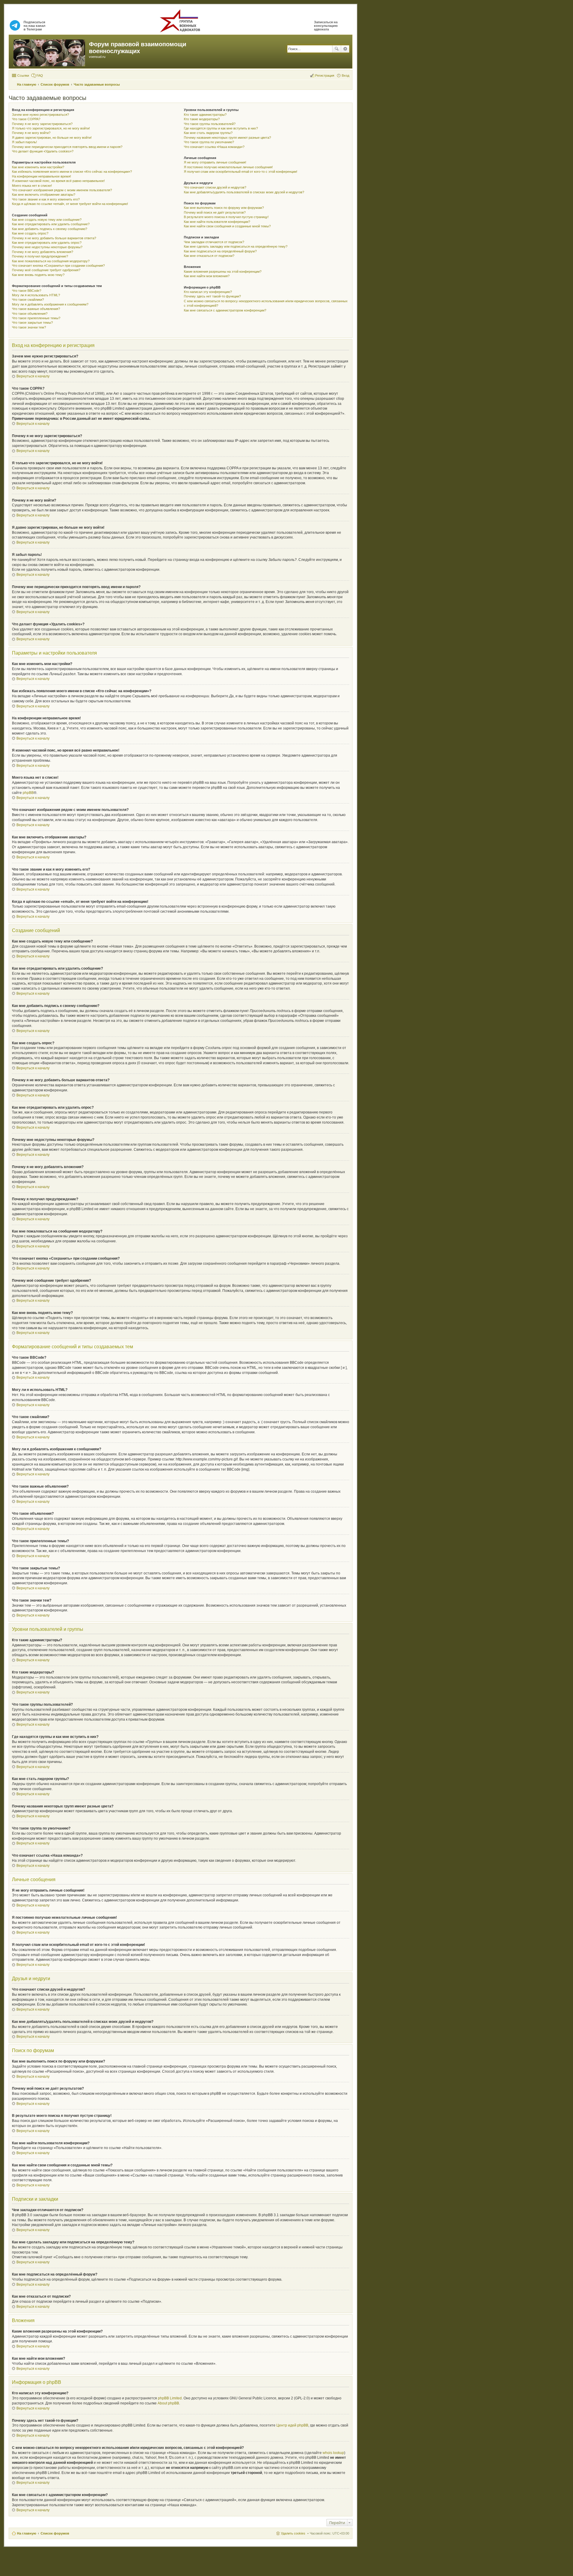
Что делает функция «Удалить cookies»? (43, 151)
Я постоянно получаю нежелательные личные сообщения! (228, 167)
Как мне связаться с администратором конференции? (225, 310)
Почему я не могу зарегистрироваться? (42, 124)
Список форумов (55, 2533)
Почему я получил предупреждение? (40, 256)
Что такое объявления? (30, 314)
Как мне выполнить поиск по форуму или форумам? (224, 208)
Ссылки (23, 75)
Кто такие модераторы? (202, 119)
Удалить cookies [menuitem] (293, 2533)
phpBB (28, 793)
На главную (27, 2533)
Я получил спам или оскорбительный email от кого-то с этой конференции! (241, 172)
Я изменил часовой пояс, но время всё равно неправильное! (58, 181)
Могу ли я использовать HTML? (36, 295)
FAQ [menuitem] (40, 75)
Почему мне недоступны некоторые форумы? (47, 247)
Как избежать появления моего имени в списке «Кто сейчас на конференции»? (72, 172)
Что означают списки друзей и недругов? (215, 187)
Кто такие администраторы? (205, 115)
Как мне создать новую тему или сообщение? (47, 220)
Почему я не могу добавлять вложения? (43, 252)
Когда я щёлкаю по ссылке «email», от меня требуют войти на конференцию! (70, 204)
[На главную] (50, 52)
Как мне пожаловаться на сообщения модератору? (51, 261)
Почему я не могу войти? (31, 133)
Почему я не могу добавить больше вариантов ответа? (54, 238)
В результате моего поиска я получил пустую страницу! (226, 217)
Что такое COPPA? (26, 119)
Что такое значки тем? (29, 327)
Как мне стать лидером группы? (208, 133)
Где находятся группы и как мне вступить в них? (221, 128)
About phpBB (168, 2403)
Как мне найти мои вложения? (207, 276)
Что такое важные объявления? (36, 309)
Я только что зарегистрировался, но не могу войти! (51, 128)
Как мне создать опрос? (30, 233)
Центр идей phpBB (292, 2425)
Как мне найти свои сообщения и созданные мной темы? (227, 226)
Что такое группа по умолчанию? (209, 142)
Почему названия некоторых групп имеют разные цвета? (227, 138)
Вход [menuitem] (345, 75)
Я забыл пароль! (24, 142)
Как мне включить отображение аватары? (44, 195)
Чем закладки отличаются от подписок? (214, 242)
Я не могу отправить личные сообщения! (215, 162)
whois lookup (333, 2453)
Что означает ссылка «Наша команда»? (214, 147)
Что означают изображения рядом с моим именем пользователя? (62, 190)
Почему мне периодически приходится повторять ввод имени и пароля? (67, 147)
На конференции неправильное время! (41, 176)
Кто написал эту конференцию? (208, 292)
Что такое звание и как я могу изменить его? (46, 199)
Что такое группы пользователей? (210, 124)
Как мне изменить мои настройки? (38, 167)
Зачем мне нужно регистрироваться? (40, 115)
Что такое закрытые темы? (32, 323)
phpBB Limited (170, 2398)
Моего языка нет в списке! (32, 186)
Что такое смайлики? (28, 300)
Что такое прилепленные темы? (36, 318)
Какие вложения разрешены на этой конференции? (223, 272)
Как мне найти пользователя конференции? (217, 222)
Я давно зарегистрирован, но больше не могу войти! (52, 138)
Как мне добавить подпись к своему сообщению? (50, 229)
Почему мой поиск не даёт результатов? (215, 212)
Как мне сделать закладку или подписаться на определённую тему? (236, 246)
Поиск (337, 49)
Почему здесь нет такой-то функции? (212, 296)
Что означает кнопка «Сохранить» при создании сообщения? (58, 266)
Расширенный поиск (345, 49)
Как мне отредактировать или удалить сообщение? (51, 224)
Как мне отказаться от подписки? (209, 256)
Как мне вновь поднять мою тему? (38, 275)
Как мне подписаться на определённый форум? (220, 251)
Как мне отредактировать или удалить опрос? (47, 243)
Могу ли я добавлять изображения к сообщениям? (50, 304)
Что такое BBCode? (27, 291)
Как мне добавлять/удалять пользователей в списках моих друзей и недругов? (244, 192)
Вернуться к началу (33, 376)
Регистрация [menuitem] (325, 75)
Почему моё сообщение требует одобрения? (46, 270)
